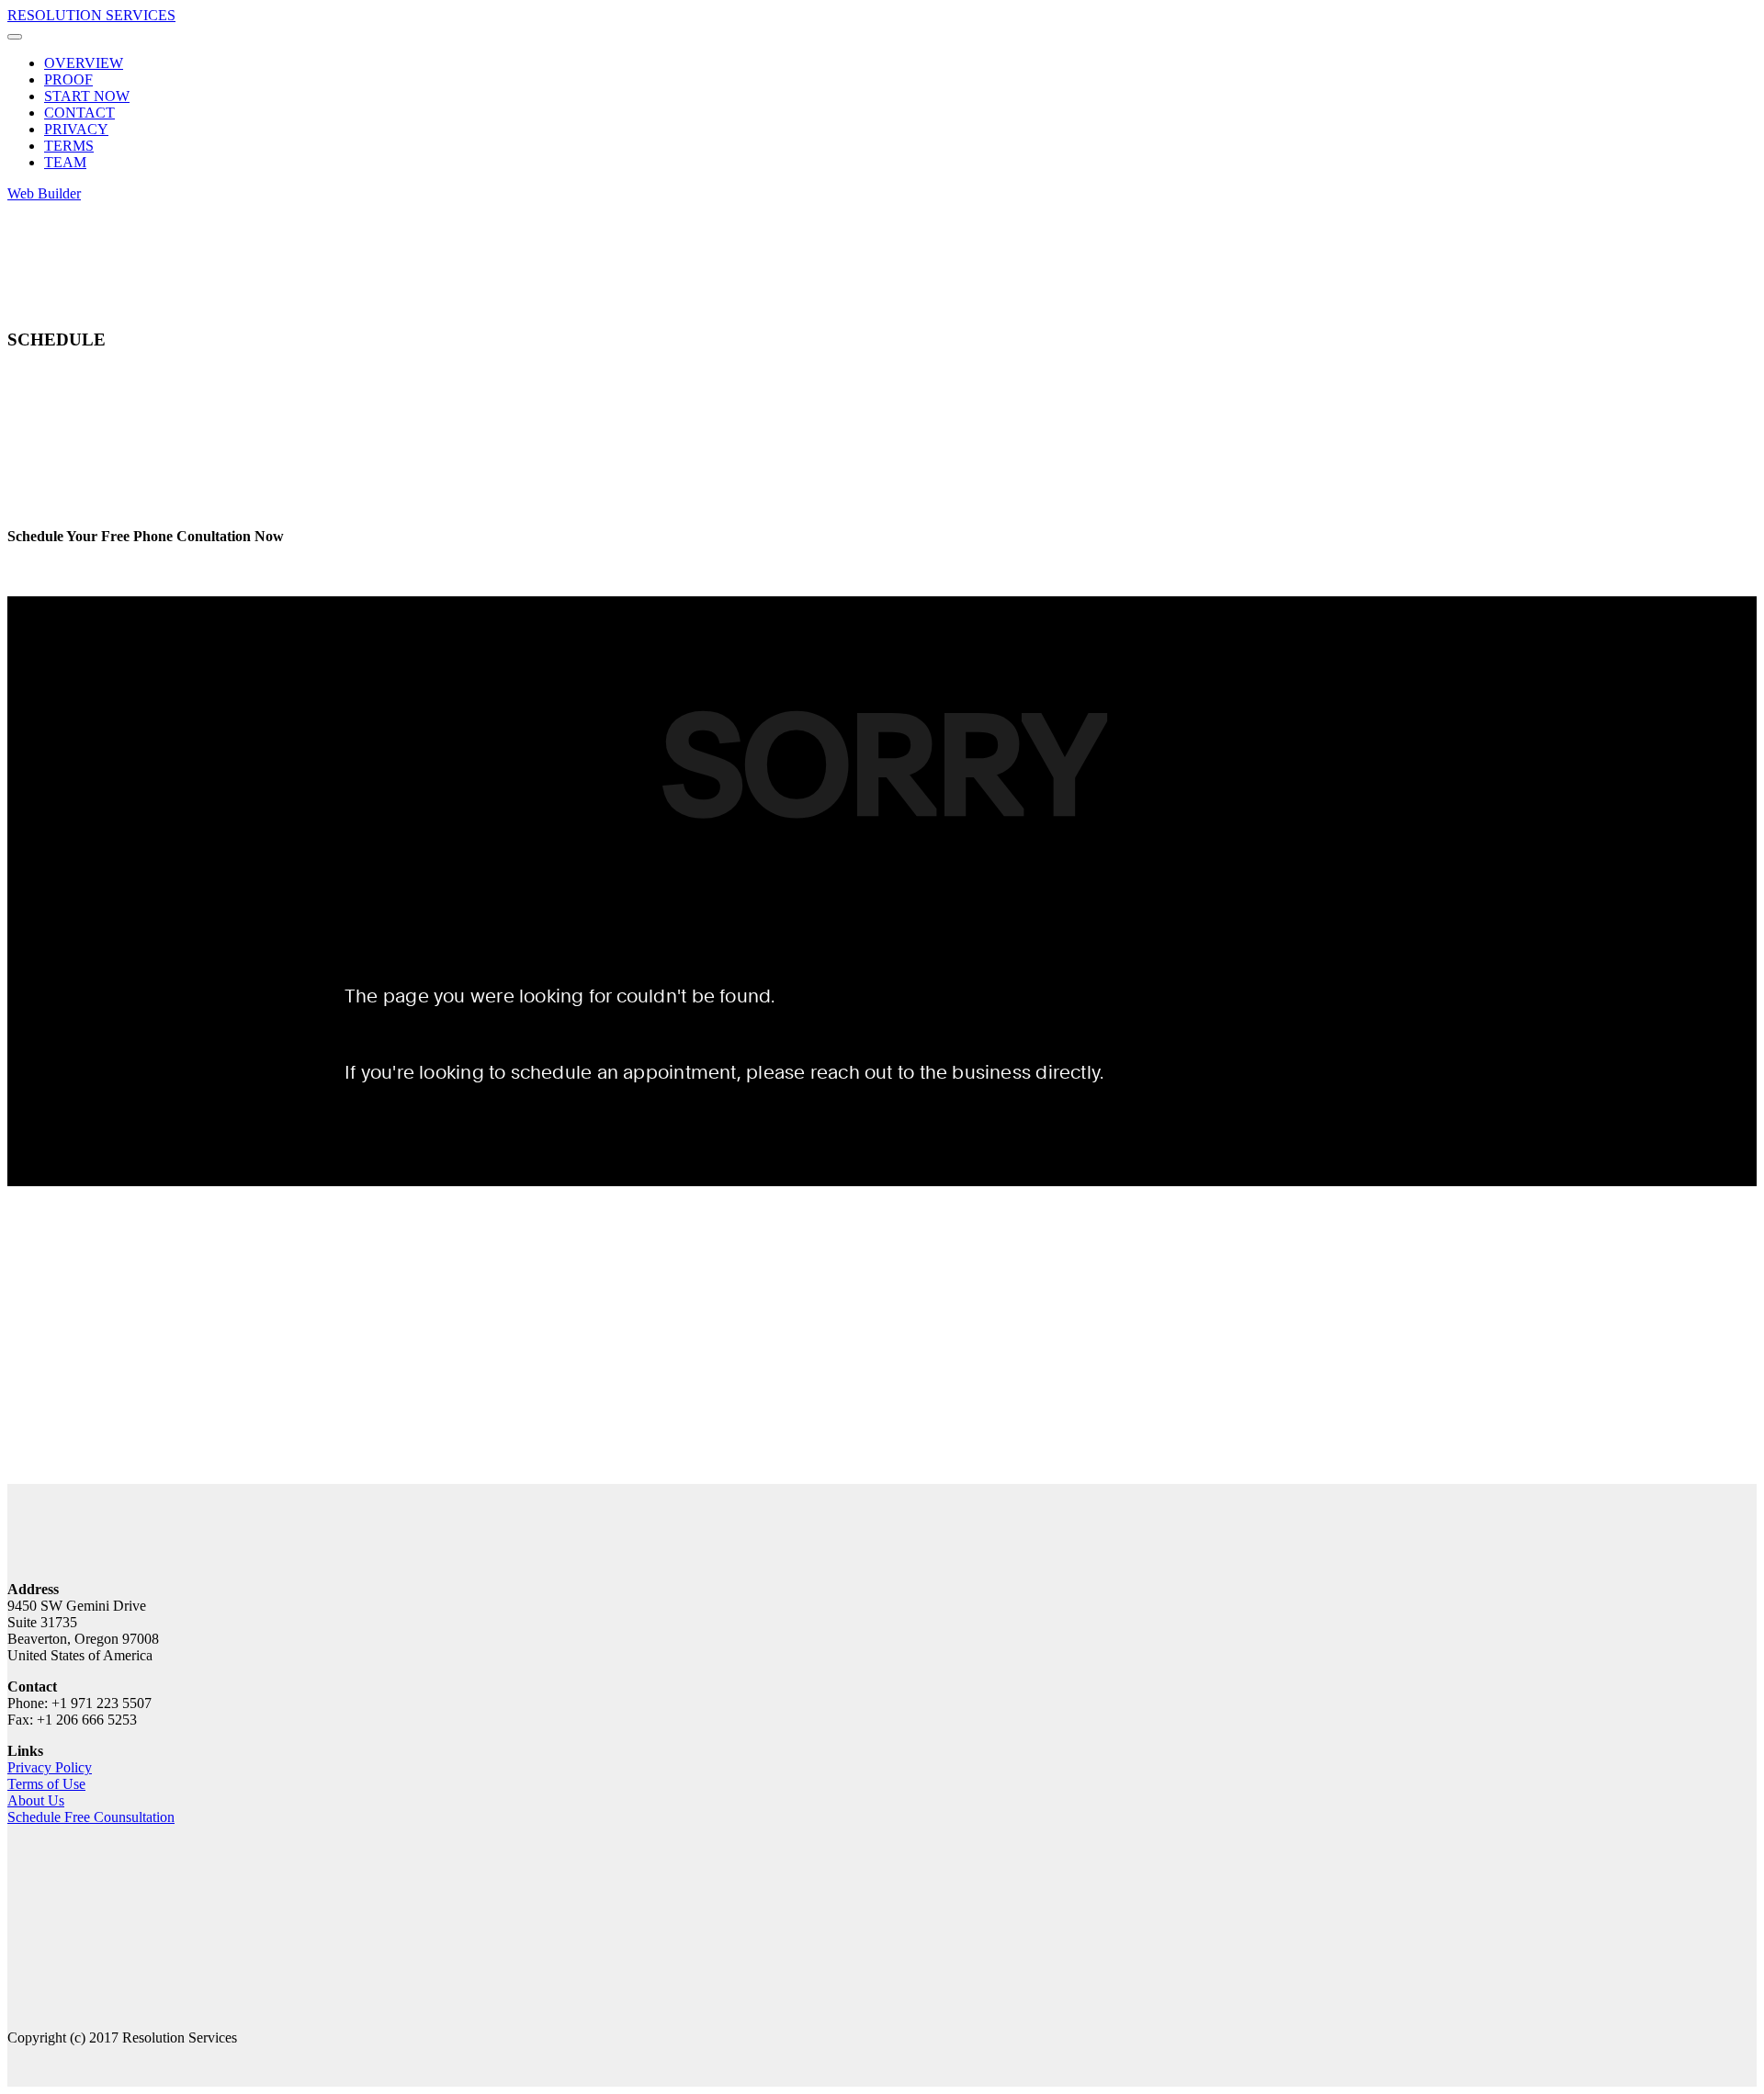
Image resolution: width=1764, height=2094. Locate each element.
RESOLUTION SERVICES (91, 15)
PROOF (68, 79)
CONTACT (79, 113)
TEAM (65, 162)
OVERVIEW (84, 63)
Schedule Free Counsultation (91, 1817)
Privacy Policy (50, 1767)
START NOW (87, 96)
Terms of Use (46, 1784)
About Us (36, 1800)
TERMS (69, 146)
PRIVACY (76, 129)
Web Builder (44, 193)
